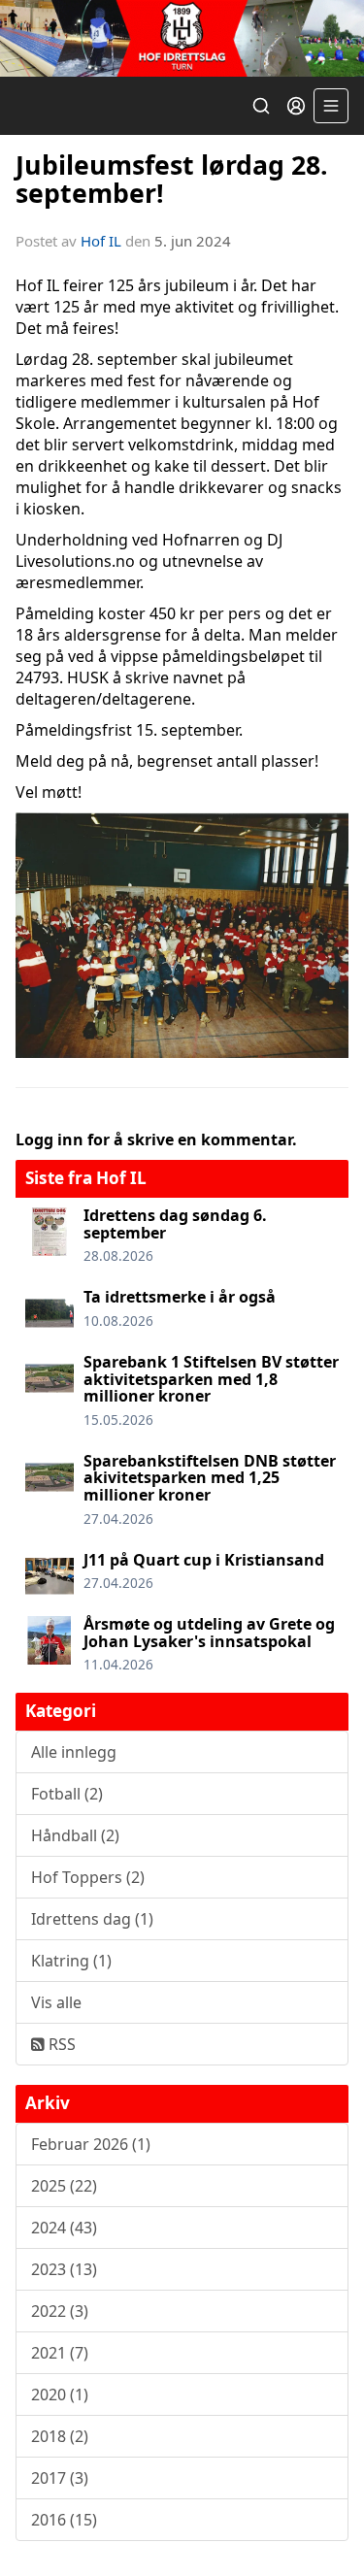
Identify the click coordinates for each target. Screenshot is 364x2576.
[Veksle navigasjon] (331, 106)
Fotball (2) (67, 1794)
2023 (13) (64, 2269)
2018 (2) (60, 2436)
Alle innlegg (74, 1752)
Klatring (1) (71, 1961)
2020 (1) (60, 2394)
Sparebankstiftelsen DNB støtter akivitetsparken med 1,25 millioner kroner (210, 1478)
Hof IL (101, 241)
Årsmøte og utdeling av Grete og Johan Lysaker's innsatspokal (209, 1633)
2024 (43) (64, 2228)
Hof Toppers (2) (88, 1877)
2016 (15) (64, 2520)
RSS (60, 2044)
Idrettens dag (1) (92, 1919)
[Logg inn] (296, 106)
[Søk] (261, 106)
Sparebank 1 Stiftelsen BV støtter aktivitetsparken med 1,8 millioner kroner (211, 1379)
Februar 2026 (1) (91, 2144)
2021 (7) (60, 2353)
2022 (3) (60, 2311)
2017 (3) (60, 2478)
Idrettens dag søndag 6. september (175, 1224)
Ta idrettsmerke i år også (180, 1297)
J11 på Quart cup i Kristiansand (204, 1560)
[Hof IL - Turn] (182, 38)
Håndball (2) (75, 1835)
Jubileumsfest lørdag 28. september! (172, 179)
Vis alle (56, 2002)
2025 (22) (64, 2186)
